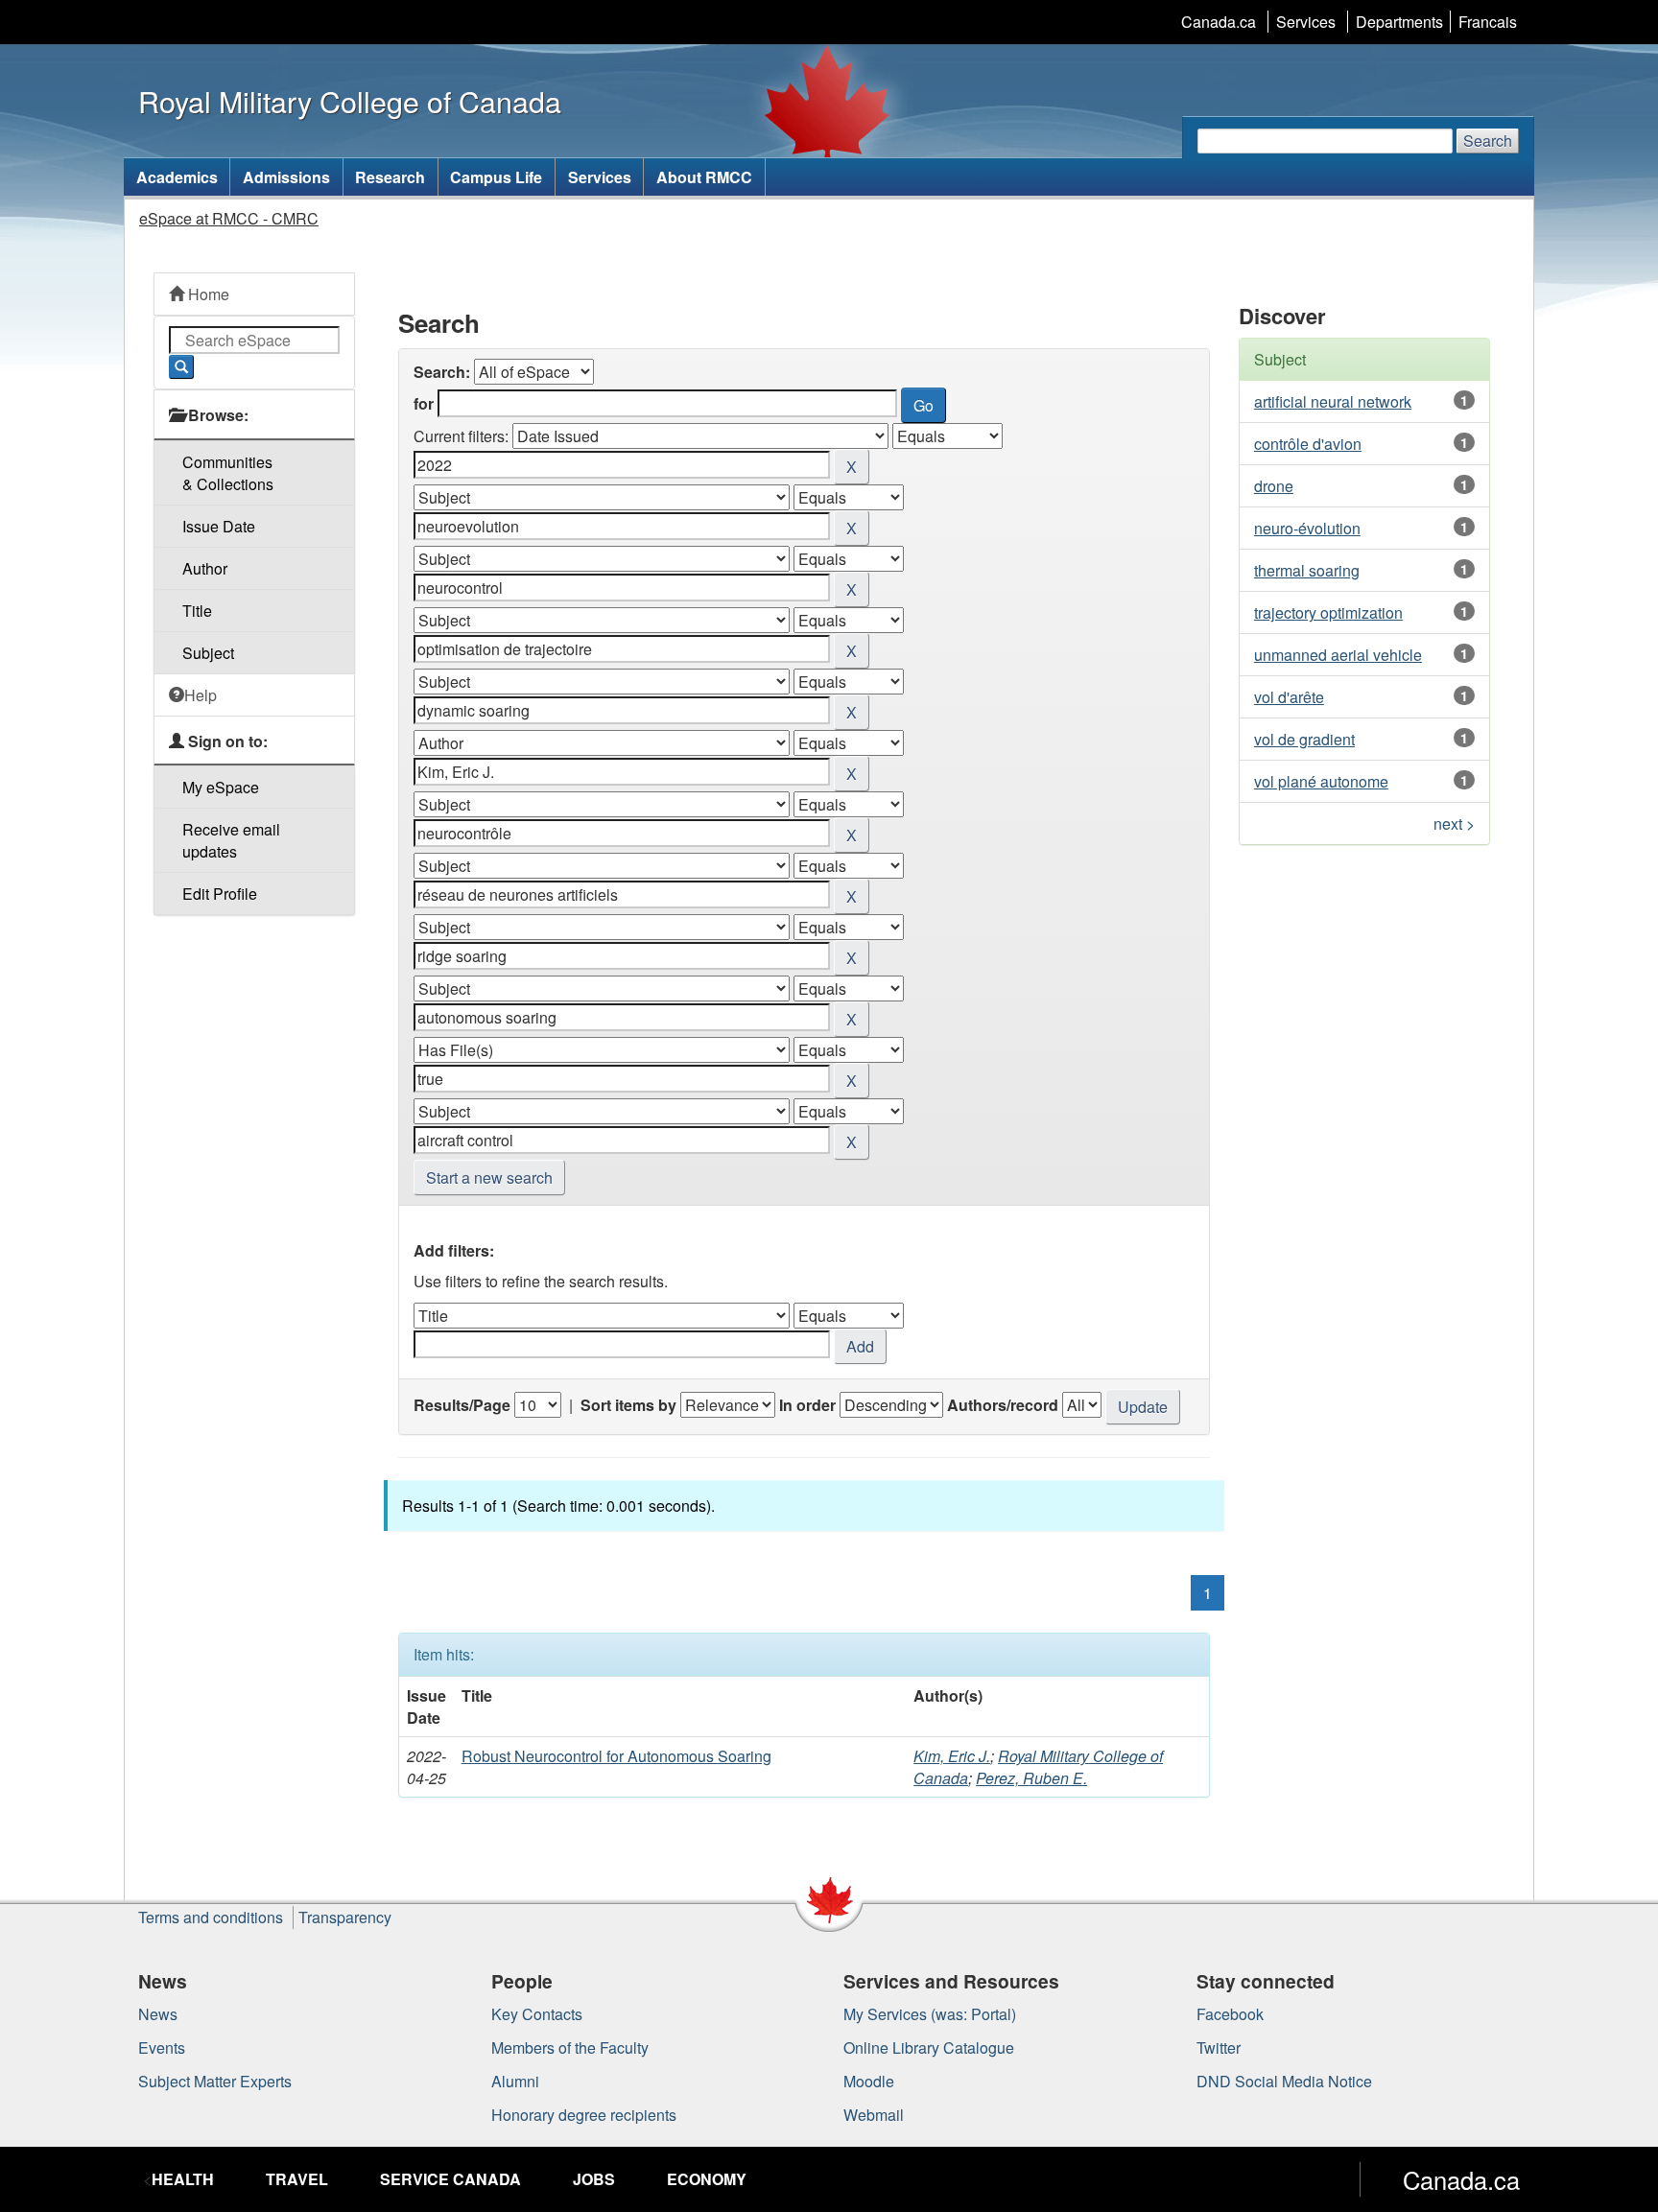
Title (197, 611)
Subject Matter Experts (215, 2081)
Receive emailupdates (231, 840)
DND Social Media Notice (1284, 2081)
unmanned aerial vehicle (1338, 655)
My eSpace (221, 787)
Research (390, 177)
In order (807, 1405)
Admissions (286, 177)
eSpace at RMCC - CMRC (229, 218)
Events (162, 2047)
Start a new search (489, 1177)
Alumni (515, 2081)
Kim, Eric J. (952, 1756)
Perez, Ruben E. (1031, 1778)
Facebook (1230, 2014)
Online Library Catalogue (929, 2047)
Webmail (874, 2115)
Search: (442, 372)
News (158, 2014)
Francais (1488, 22)
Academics (177, 177)
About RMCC (704, 177)
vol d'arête (1289, 697)
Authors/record (1003, 1405)
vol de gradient (1304, 739)
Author (205, 568)
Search (1488, 141)
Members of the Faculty (570, 2047)
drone (1274, 486)
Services (1306, 22)
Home (207, 294)
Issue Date (219, 526)
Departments (1399, 22)
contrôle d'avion (1308, 444)
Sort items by (628, 1405)
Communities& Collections (228, 473)
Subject (208, 653)
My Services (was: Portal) (930, 2014)
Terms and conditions (211, 1917)
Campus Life (496, 177)
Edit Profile (220, 894)
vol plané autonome (1321, 781)
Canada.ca (1219, 22)
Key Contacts (537, 2014)
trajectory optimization (1328, 612)
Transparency (345, 1917)
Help (201, 695)
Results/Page (462, 1405)
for (424, 403)
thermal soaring (1307, 570)
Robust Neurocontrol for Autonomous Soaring (616, 1756)
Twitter (1219, 2047)
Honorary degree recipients (584, 2115)
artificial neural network (1333, 401)
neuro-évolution (1307, 528)
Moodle (869, 2081)
